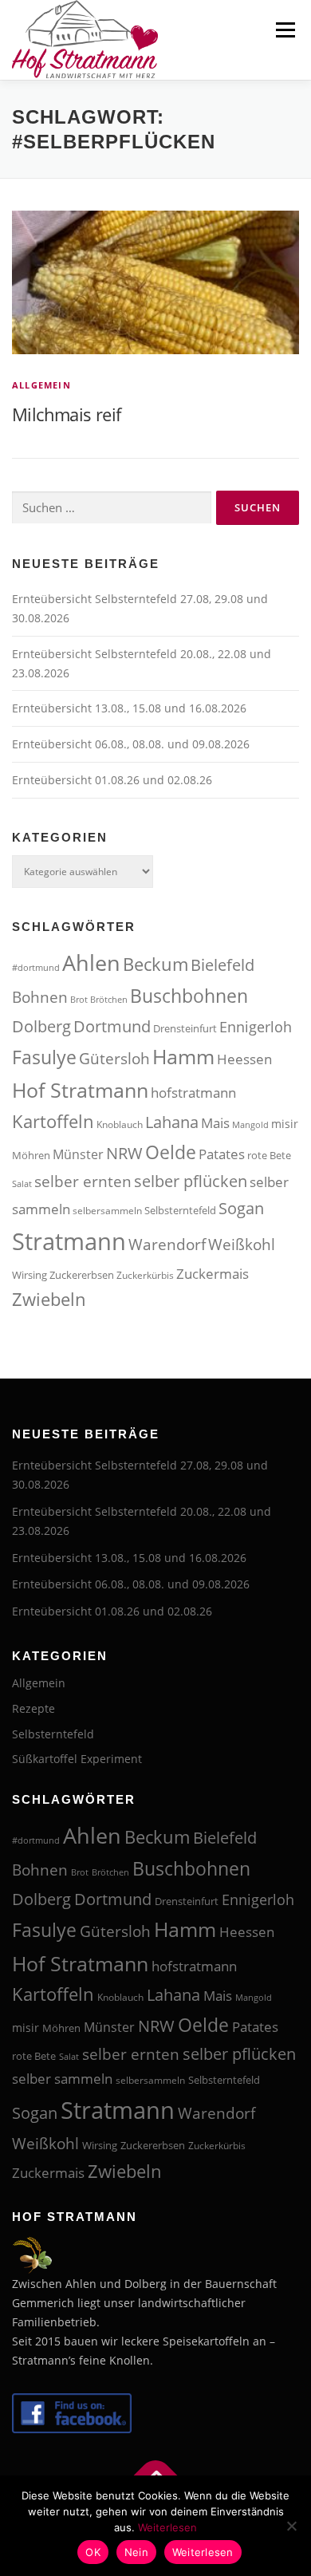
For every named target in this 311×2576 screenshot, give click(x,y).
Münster (78, 1154)
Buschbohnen (189, 996)
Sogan (241, 1208)
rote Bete (269, 1155)
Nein (136, 2552)
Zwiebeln (49, 1299)
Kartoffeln (53, 1121)
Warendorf (167, 1244)
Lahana (172, 1122)
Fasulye (44, 1057)
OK (93, 2552)
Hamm (183, 1056)
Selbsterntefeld (180, 1210)
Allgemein (41, 385)
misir (285, 1124)
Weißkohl (242, 1244)
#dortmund (36, 968)
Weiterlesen (167, 2527)
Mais (215, 1123)
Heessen (244, 1059)
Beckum (155, 964)
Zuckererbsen (82, 1275)
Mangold (250, 1125)
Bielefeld (222, 965)
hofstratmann (193, 1093)
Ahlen (91, 963)
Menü (284, 30)
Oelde (171, 1152)
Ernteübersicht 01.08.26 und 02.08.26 (112, 780)
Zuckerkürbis (145, 1275)
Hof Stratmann (80, 1090)
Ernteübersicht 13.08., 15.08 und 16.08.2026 (129, 708)
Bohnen (40, 997)
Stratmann (69, 1241)
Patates (222, 1154)
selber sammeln (62, 2079)
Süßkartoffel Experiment (77, 1759)
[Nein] (291, 2526)
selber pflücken (191, 1181)
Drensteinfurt (185, 1028)
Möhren (31, 1155)
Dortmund (112, 1026)
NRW (124, 1153)
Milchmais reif (67, 414)
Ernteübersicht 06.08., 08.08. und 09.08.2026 (131, 744)
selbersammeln (107, 1211)
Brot (79, 1000)
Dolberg (41, 1026)
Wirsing (30, 1275)
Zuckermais (213, 1273)
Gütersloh (114, 1059)
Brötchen (109, 1000)
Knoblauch (120, 1124)
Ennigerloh (256, 1027)
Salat (22, 1184)
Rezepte (33, 1708)
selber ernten (83, 1181)
